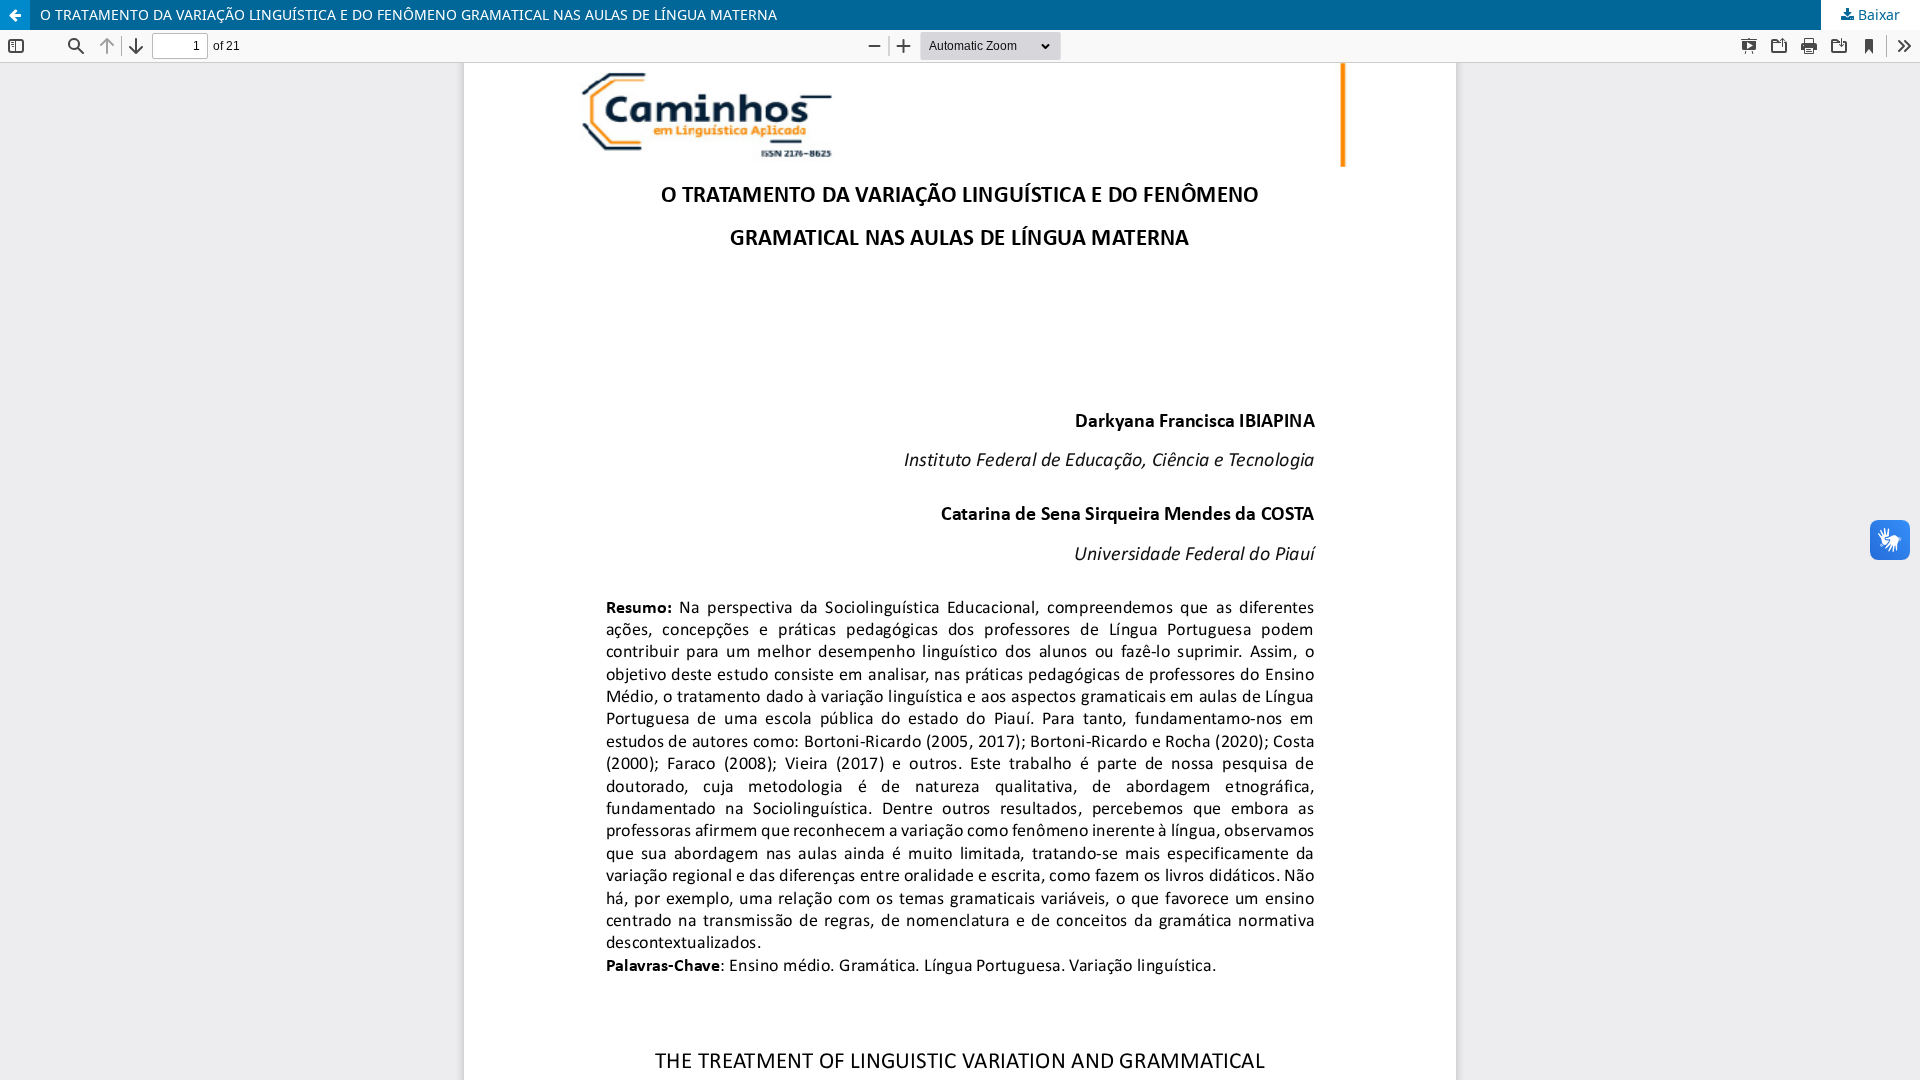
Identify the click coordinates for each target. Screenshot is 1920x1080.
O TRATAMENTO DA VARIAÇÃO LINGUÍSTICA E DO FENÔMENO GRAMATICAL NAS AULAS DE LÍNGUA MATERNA (408, 14)
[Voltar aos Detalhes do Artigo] (15, 15)
